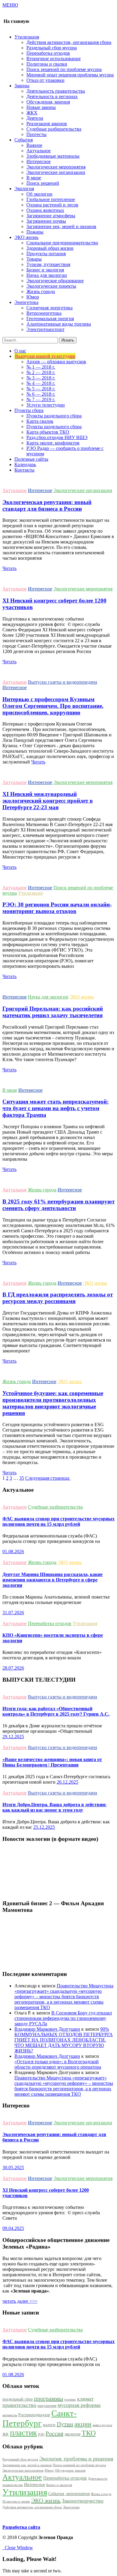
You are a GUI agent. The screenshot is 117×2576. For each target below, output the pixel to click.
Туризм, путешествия (48, 264)
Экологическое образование (55, 281)
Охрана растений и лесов (52, 205)
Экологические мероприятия (56, 167)
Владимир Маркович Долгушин (47, 2029)
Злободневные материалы (53, 156)
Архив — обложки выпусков (56, 362)
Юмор (33, 297)
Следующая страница (48, 1478)
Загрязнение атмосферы (51, 216)
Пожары (35, 232)
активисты (10, 2415)
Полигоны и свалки (47, 64)
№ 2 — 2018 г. (41, 372)
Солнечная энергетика (49, 308)
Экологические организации (56, 172)
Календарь (25, 464)
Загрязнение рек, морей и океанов (61, 226)
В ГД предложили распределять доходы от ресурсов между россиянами (58, 1298)
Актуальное (39, 151)
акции (83, 2424)
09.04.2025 (13, 2228)
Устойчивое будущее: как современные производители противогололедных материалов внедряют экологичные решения (53, 1403)
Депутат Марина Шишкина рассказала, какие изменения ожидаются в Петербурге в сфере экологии (52, 1580)
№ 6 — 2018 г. (41, 394)
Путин (65, 2424)
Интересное (39, 161)
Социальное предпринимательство (62, 243)
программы (48, 2398)
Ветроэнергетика (44, 313)
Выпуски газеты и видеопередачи (63, 682)
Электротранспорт (45, 329)
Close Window (18, 2548)
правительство (19, 2405)
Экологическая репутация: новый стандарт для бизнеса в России (47, 505)
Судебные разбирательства (54, 129)
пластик (23, 2433)
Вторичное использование (54, 59)
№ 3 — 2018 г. (41, 378)
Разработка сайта (21, 2527)
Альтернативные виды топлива (59, 324)
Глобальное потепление (51, 199)
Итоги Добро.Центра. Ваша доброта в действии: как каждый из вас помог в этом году (54, 1807)
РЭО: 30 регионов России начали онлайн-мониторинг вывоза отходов (57, 908)
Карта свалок (40, 421)
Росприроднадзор (34, 2415)
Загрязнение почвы (46, 221)
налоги (49, 2425)
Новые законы (41, 107)
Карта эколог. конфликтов (53, 443)
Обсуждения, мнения (48, 102)
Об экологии (39, 194)
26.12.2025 (67, 1782)
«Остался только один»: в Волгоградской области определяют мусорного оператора (58, 2064)
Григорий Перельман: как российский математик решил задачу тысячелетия (53, 1012)
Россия (54, 2433)
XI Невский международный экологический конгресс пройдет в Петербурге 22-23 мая (48, 801)
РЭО (41, 2434)
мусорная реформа (79, 2405)
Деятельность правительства (56, 91)
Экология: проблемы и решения (76, 2459)
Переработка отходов (48, 53)
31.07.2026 (13, 1613)
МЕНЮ (10, 5)
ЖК (6, 2434)
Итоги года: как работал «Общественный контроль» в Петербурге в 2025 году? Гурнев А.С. (56, 1711)
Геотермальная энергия (50, 319)
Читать (9, 568)
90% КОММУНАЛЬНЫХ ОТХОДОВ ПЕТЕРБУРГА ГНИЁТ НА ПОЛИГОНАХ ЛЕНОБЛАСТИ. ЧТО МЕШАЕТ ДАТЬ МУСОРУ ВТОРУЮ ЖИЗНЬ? (64, 2040)
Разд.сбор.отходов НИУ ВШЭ (57, 437)
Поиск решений (43, 183)
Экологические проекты (51, 286)
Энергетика (71, 2507)
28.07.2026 (13, 1668)
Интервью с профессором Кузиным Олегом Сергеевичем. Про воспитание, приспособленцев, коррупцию (53, 706)
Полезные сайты (31, 459)
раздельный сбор (18, 2399)
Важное (34, 145)
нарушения (47, 2406)
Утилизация (30, 893)
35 (22, 1478)
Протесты (36, 134)
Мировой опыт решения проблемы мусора (70, 75)
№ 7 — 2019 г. (41, 399)
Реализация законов (47, 124)
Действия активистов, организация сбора (69, 42)
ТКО (89, 2433)
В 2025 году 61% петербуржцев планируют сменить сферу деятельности (58, 1205)
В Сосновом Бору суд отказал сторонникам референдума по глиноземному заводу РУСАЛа (63, 2018)
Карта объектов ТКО (48, 432)
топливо (70, 2400)
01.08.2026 (13, 1551)
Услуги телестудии (46, 405)
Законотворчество (83, 2501)
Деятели (35, 118)
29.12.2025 (13, 1737)
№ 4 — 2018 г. (41, 383)
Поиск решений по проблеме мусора (64, 69)
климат (85, 2399)
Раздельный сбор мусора (52, 48)
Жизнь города (41, 291)
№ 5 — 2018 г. (41, 389)
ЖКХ (32, 113)
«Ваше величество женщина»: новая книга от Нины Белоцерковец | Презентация (52, 1762)
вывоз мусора (102, 2425)
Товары (34, 259)
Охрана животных (45, 210)
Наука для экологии (47, 275)
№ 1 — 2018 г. (41, 367)
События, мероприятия (69, 2494)
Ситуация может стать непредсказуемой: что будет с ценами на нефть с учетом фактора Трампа (55, 1108)
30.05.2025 (13, 2167)
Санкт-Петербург (40, 2418)
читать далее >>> (20, 2301)
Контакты (24, 470)
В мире (34, 178)
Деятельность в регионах (52, 96)
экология (72, 2434)
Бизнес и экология (45, 270)
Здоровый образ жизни (50, 248)
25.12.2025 (44, 1827)
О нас (20, 351)
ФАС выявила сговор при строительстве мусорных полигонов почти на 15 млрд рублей (58, 1521)
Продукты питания (46, 254)
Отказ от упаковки (45, 80)
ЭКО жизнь (82, 997)
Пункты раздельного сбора (54, 416)
